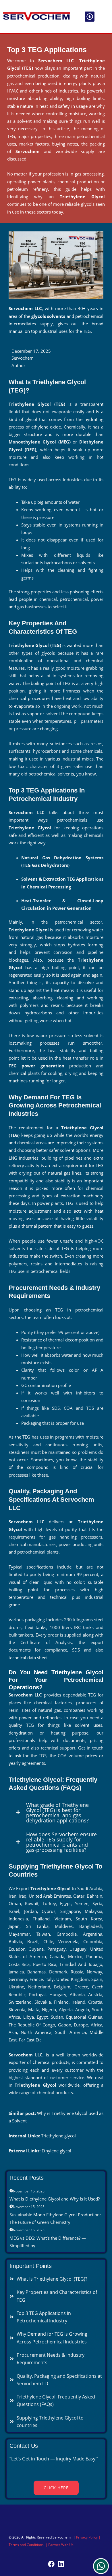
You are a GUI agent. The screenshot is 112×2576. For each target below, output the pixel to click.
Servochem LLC (56, 61)
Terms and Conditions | (28, 2545)
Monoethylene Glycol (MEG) (40, 442)
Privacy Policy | (88, 2537)
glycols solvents (48, 316)
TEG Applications (85, 879)
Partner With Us (61, 2545)
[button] (90, 17)
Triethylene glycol (59, 2136)
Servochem (28, 151)
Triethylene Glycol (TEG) (37, 404)
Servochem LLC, (26, 2055)
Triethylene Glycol (82, 197)
